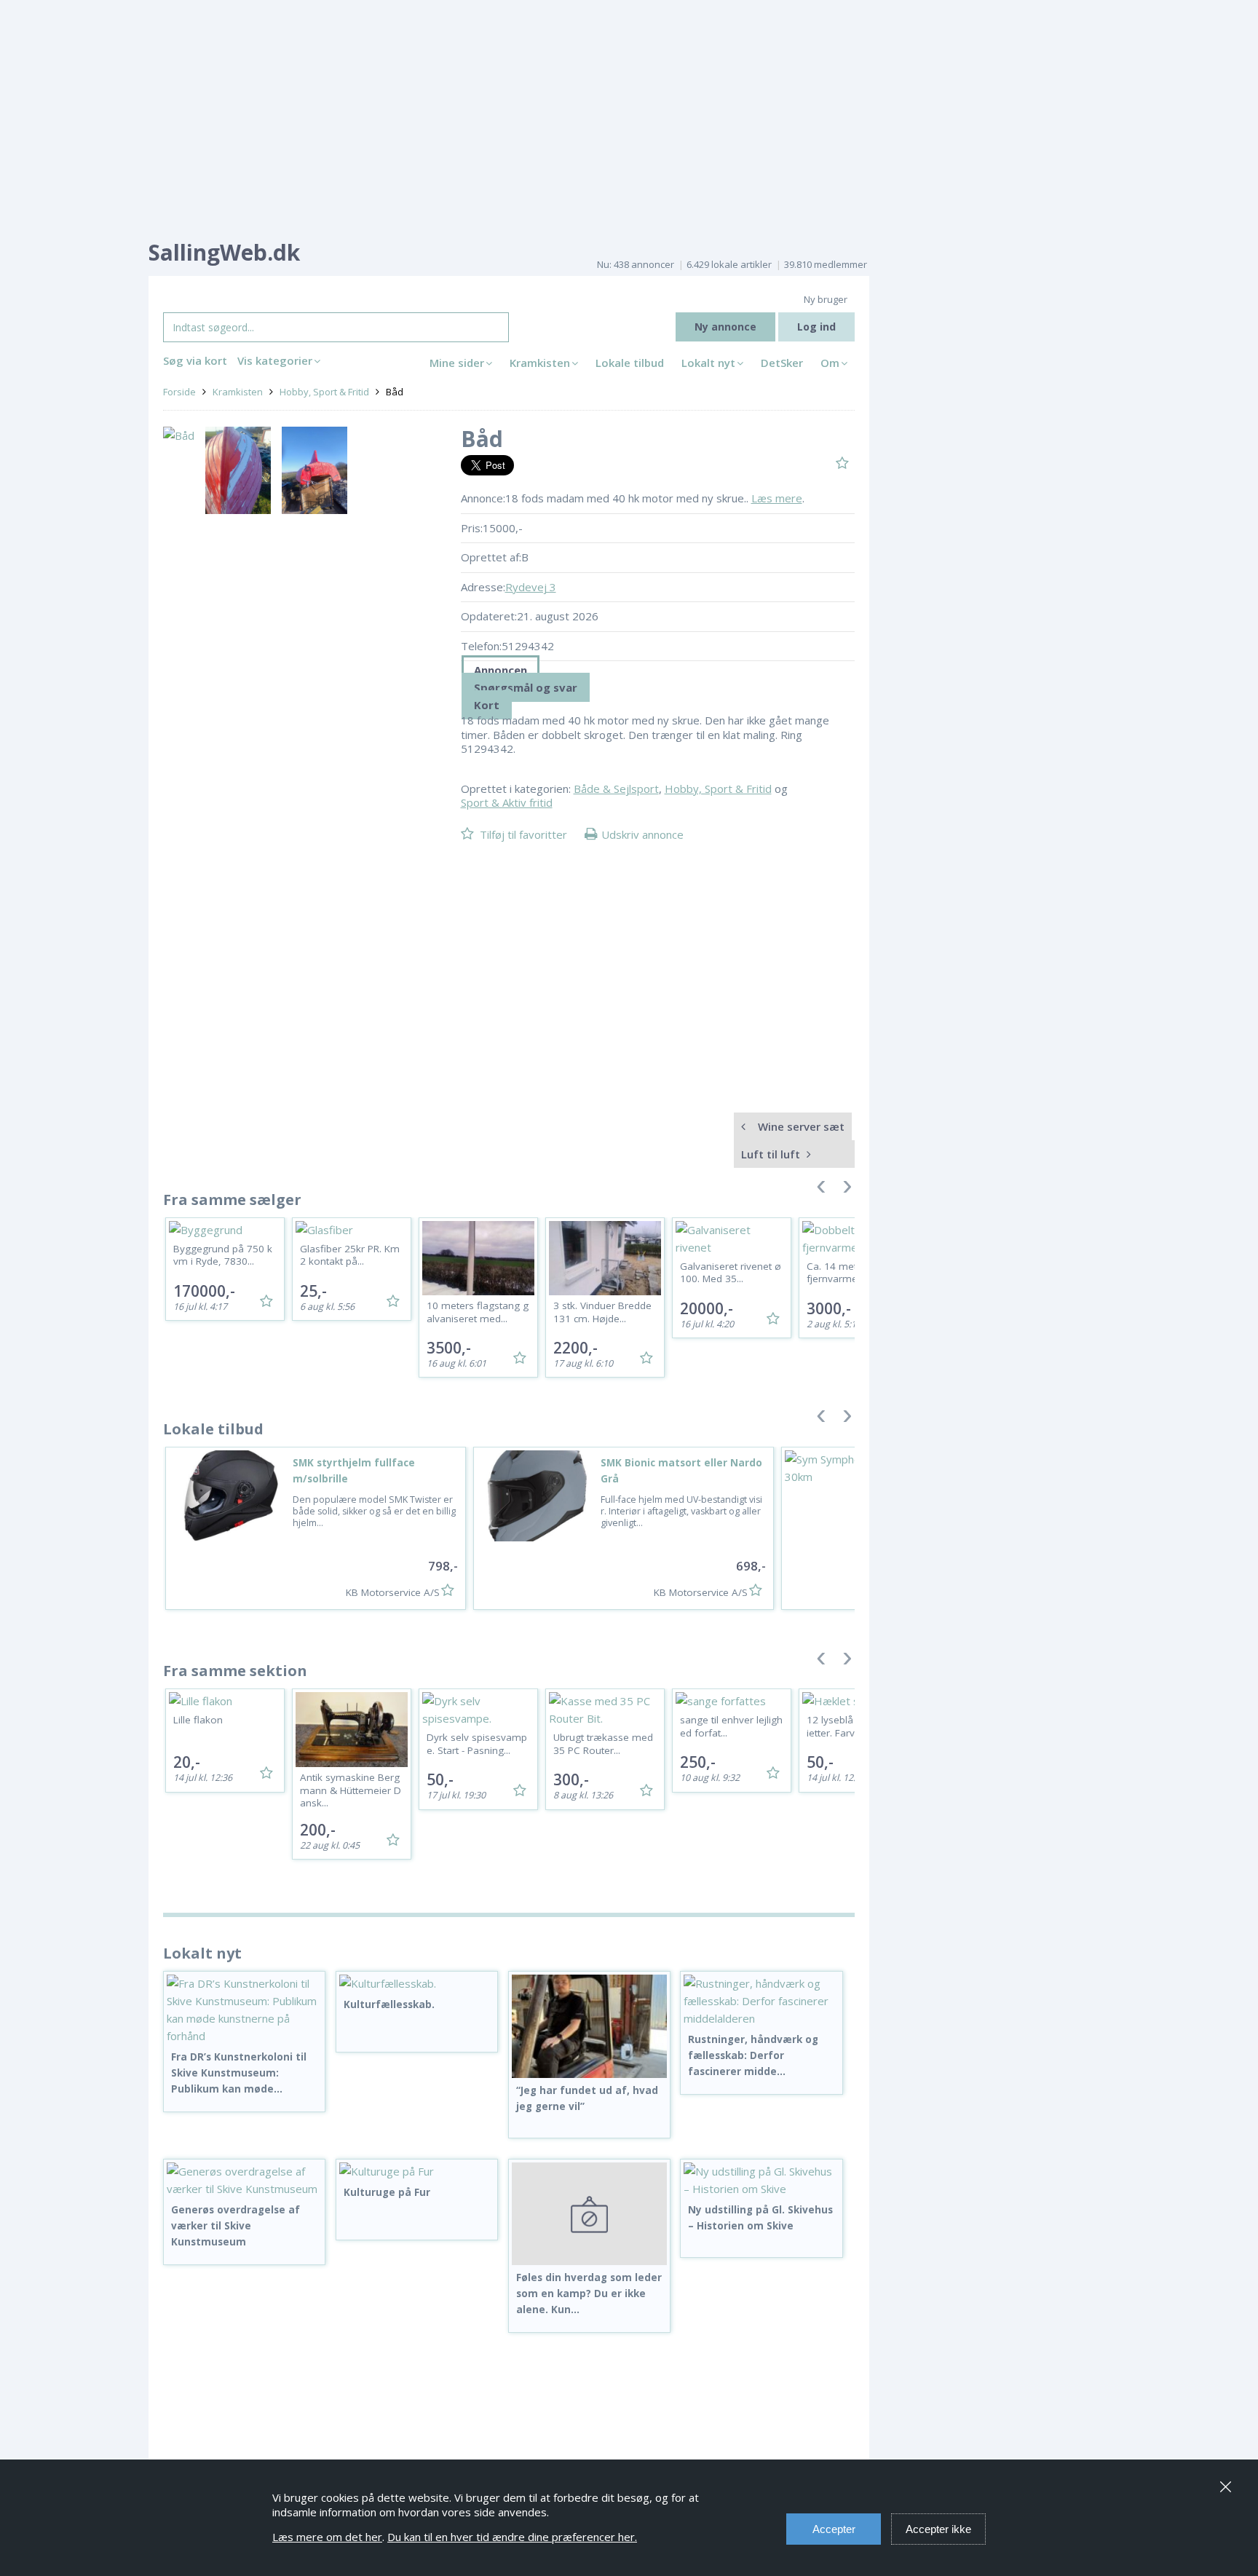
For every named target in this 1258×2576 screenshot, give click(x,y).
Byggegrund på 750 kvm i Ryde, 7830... (223, 1255)
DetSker (782, 363)
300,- (571, 1779)
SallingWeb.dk (224, 252)
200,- (318, 1830)
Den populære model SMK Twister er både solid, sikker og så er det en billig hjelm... (374, 1512)
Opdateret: (489, 616)
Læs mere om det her (327, 2537)
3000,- (829, 1308)
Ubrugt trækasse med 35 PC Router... (603, 1744)
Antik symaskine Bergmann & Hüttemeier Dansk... (351, 1790)
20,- (187, 1762)
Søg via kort (195, 360)
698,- (751, 1566)
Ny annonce (725, 327)
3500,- (449, 1348)
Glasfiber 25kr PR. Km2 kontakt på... (350, 1255)
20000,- (707, 1308)
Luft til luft (772, 1154)
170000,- (204, 1291)
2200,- (575, 1348)
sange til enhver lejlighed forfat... (731, 1726)
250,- (698, 1762)
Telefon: (481, 646)
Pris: (472, 528)
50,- (440, 1779)
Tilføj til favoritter (523, 834)
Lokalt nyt (708, 363)
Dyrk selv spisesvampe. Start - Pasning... (477, 1744)
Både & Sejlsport (616, 789)
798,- (443, 1566)
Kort (487, 705)
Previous (821, 1190)
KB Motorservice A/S (393, 1592)
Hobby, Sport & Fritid (324, 392)
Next (847, 1190)
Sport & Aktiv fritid (507, 802)
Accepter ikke (938, 2529)
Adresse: (483, 587)
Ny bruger (826, 299)
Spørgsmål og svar (526, 687)
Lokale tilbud (630, 363)
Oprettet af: (491, 557)
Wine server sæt (800, 1126)
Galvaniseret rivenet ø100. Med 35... (731, 1273)
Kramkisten (540, 363)
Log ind (816, 327)
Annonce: (483, 498)
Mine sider (457, 363)
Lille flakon (198, 1720)
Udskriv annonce (642, 834)
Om (830, 363)
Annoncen (501, 670)
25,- (313, 1291)
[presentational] (658, 670)
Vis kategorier (275, 360)
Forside (179, 392)
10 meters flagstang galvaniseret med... (478, 1312)
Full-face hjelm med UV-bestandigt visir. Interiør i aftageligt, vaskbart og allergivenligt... (681, 1512)
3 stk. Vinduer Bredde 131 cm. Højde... (602, 1312)
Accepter (834, 2529)
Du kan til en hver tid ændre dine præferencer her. (512, 2537)
